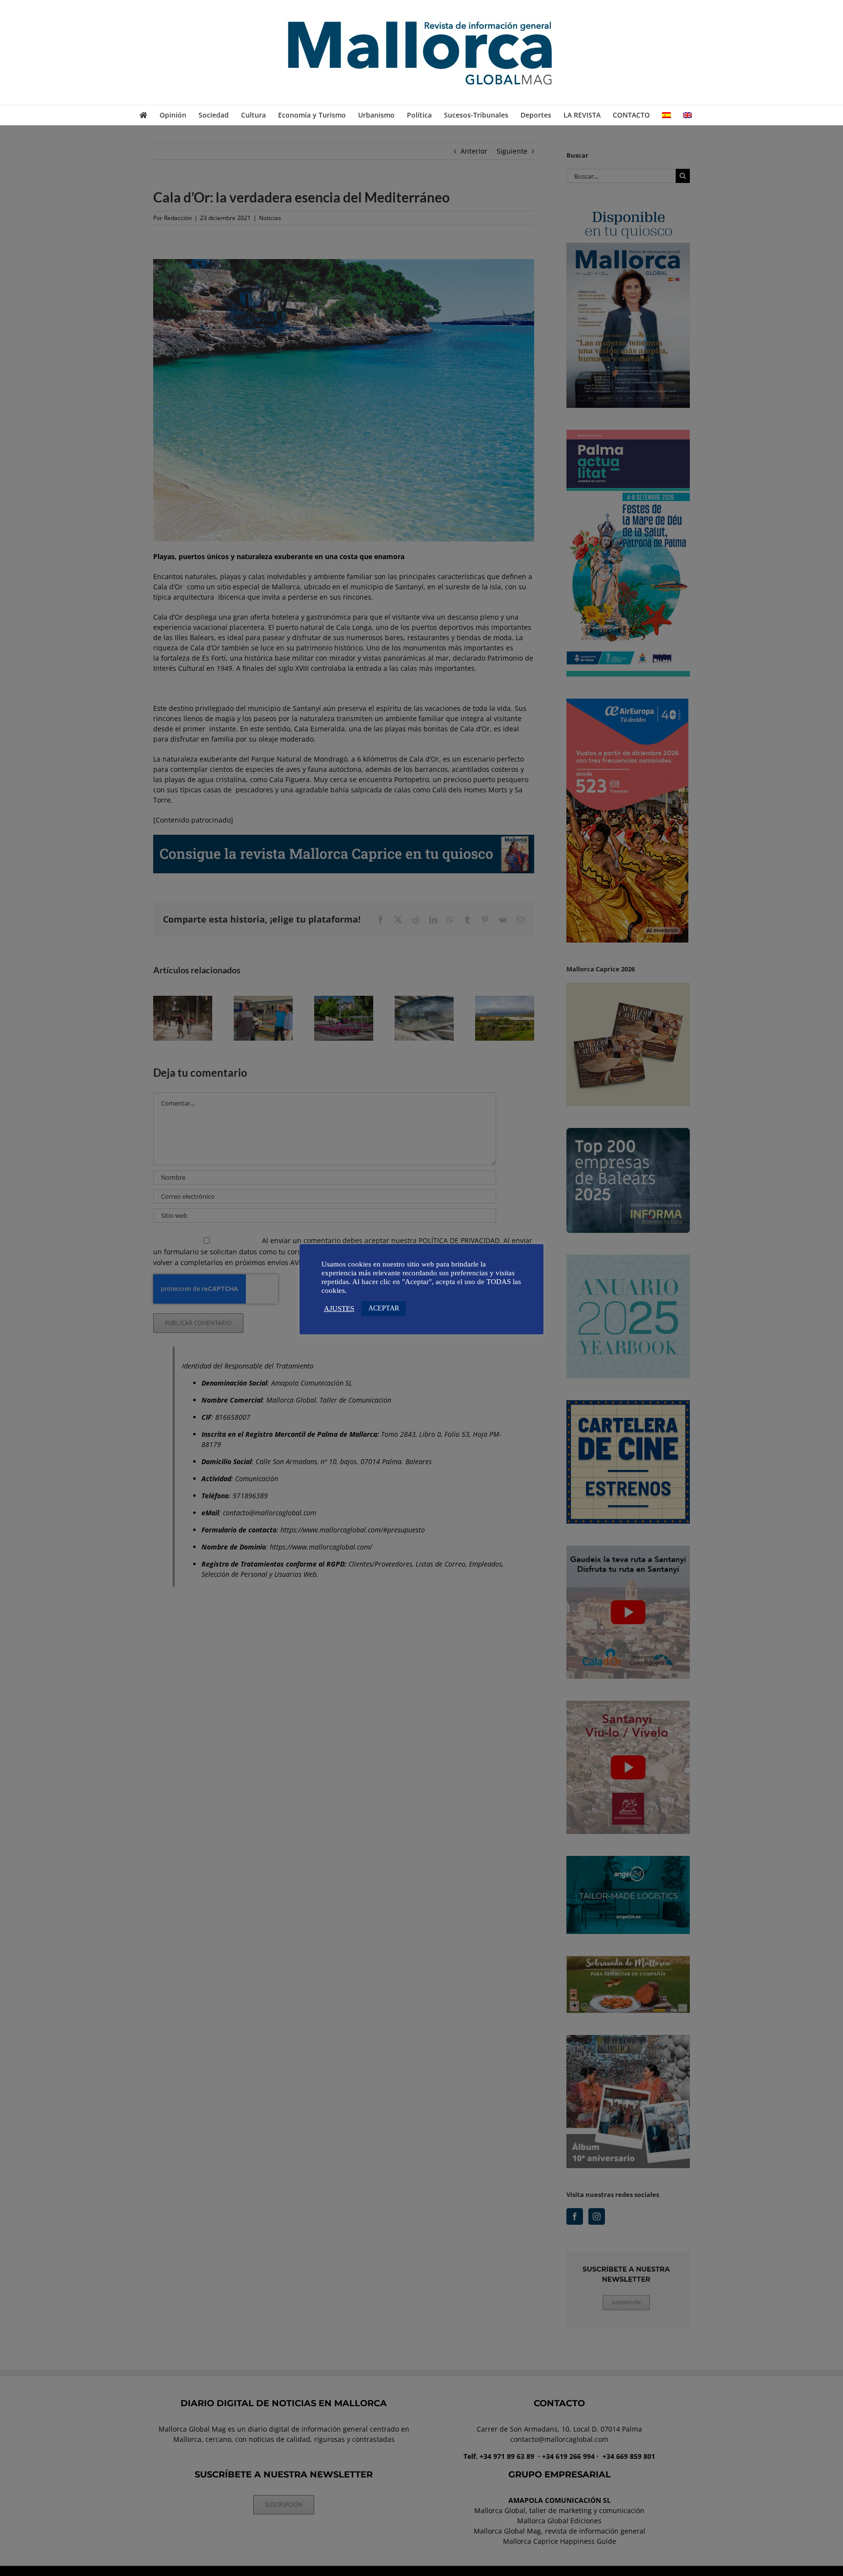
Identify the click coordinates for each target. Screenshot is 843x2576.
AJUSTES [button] (339, 1308)
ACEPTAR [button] (384, 1308)
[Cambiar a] (666, 115)
